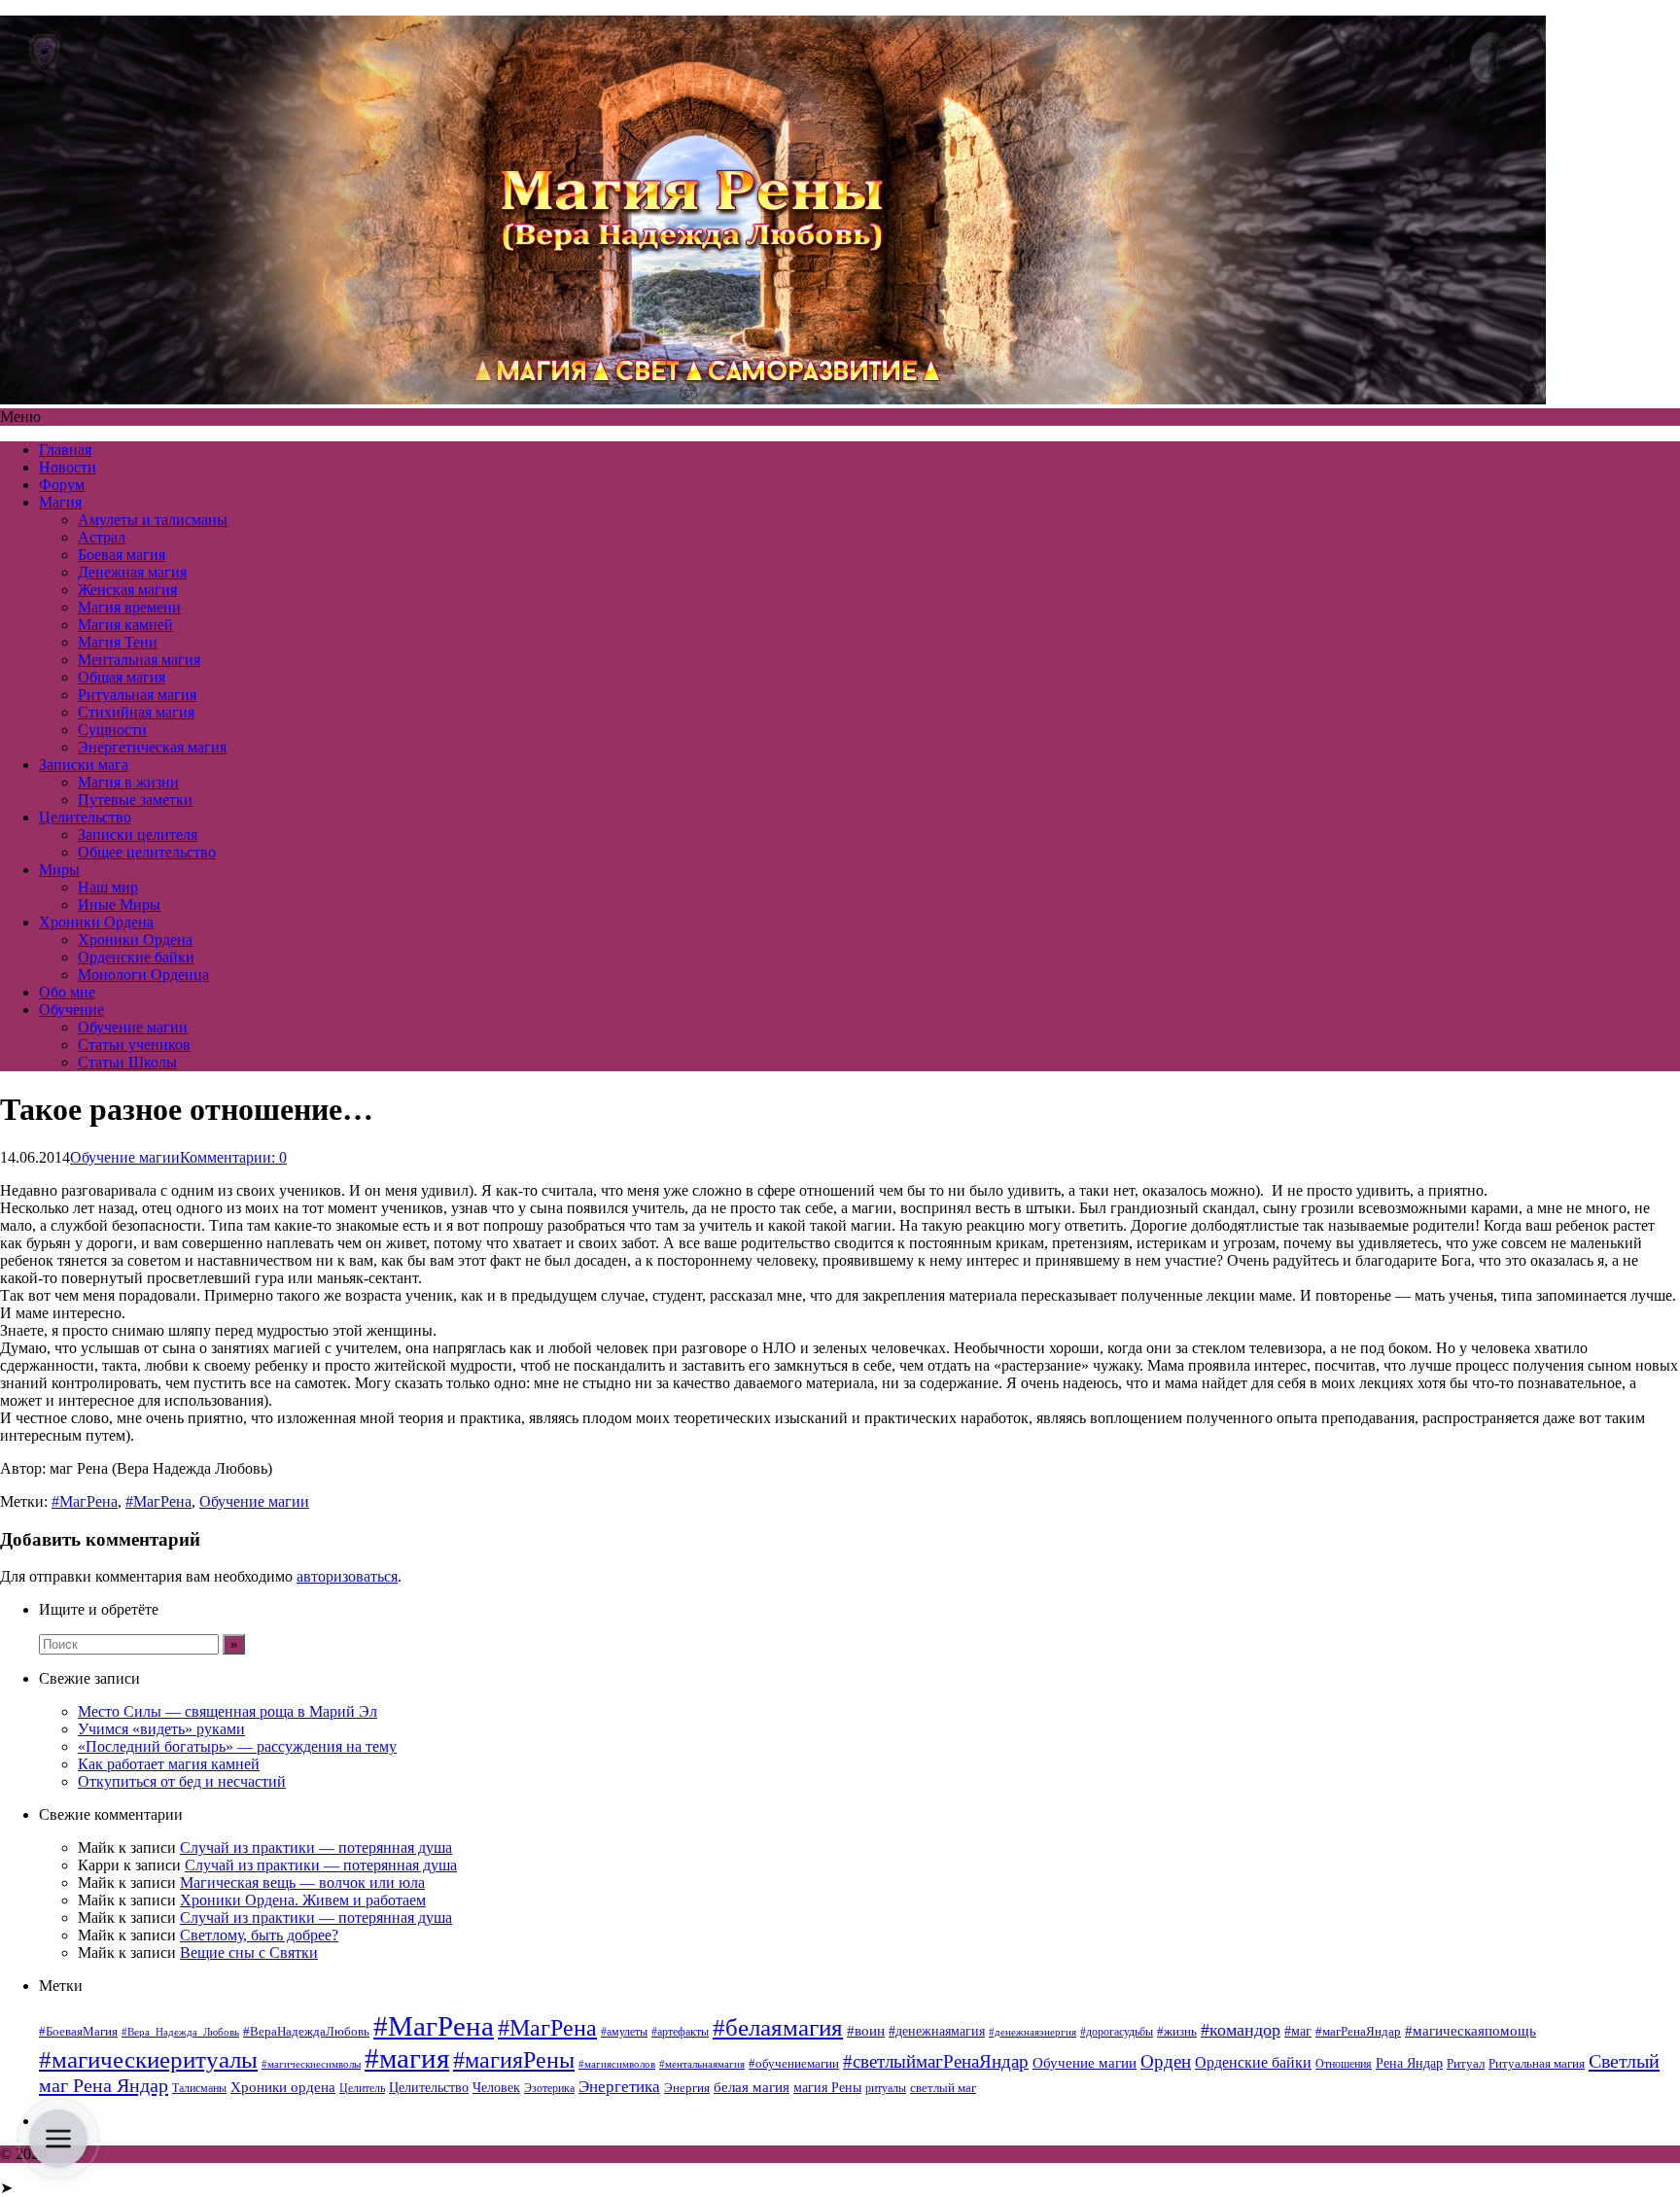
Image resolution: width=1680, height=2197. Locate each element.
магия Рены (827, 2088)
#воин (866, 2031)
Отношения (1344, 2064)
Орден (1166, 2061)
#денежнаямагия (937, 2031)
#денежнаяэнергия (1032, 2032)
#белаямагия (778, 2027)
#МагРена (85, 1501)
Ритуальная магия (137, 695)
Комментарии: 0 (233, 1157)
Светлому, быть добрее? (259, 1935)
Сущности (112, 730)
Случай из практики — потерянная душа (316, 1848)
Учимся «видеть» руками (161, 1729)
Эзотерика (549, 2088)
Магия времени (129, 607)
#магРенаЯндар (1358, 2031)
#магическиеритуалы (148, 2059)
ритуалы (886, 2088)
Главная (65, 450)
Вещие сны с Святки (249, 1953)
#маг (1298, 2031)
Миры (59, 870)
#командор (1241, 2030)
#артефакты (680, 2032)
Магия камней (125, 625)
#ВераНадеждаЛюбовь (306, 2031)
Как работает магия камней (169, 1764)
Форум (62, 485)
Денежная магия (132, 572)
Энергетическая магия (152, 747)
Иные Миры (119, 905)
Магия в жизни (128, 782)
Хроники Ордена (96, 922)
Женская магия (127, 590)
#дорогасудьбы (1117, 2032)
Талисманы (199, 2088)
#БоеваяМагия (78, 2031)
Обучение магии (133, 1027)
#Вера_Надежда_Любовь (180, 2032)
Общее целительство (147, 852)
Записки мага (84, 765)
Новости (68, 467)
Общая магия (122, 677)
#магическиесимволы (311, 2064)
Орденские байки (136, 957)
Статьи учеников (134, 1045)
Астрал (102, 537)
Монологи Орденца (143, 975)
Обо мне (67, 992)
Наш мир (108, 887)
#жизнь (1177, 2032)
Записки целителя (138, 835)
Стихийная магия (136, 712)
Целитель (362, 2088)
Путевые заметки (135, 800)
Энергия (687, 2088)
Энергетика (619, 2087)
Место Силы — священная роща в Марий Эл (227, 1711)
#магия (407, 2058)
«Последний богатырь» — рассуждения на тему (237, 1746)
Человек (496, 2088)
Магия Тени (118, 642)
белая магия (752, 2087)
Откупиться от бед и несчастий (182, 1781)
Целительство (85, 817)
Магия (60, 502)
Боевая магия (122, 555)
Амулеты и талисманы (153, 520)
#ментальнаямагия (702, 2064)
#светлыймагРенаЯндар (936, 2061)
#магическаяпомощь (1470, 2030)
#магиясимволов (617, 2064)
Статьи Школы (127, 1062)
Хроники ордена (283, 2087)
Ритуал (1466, 2063)
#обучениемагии (794, 2063)
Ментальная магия (139, 660)
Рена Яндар (1409, 2063)
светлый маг (943, 2088)
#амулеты (624, 2032)
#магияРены (514, 2060)
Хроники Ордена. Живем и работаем (303, 1900)
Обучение (71, 1010)
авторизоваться (347, 1576)
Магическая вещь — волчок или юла (302, 1883)
